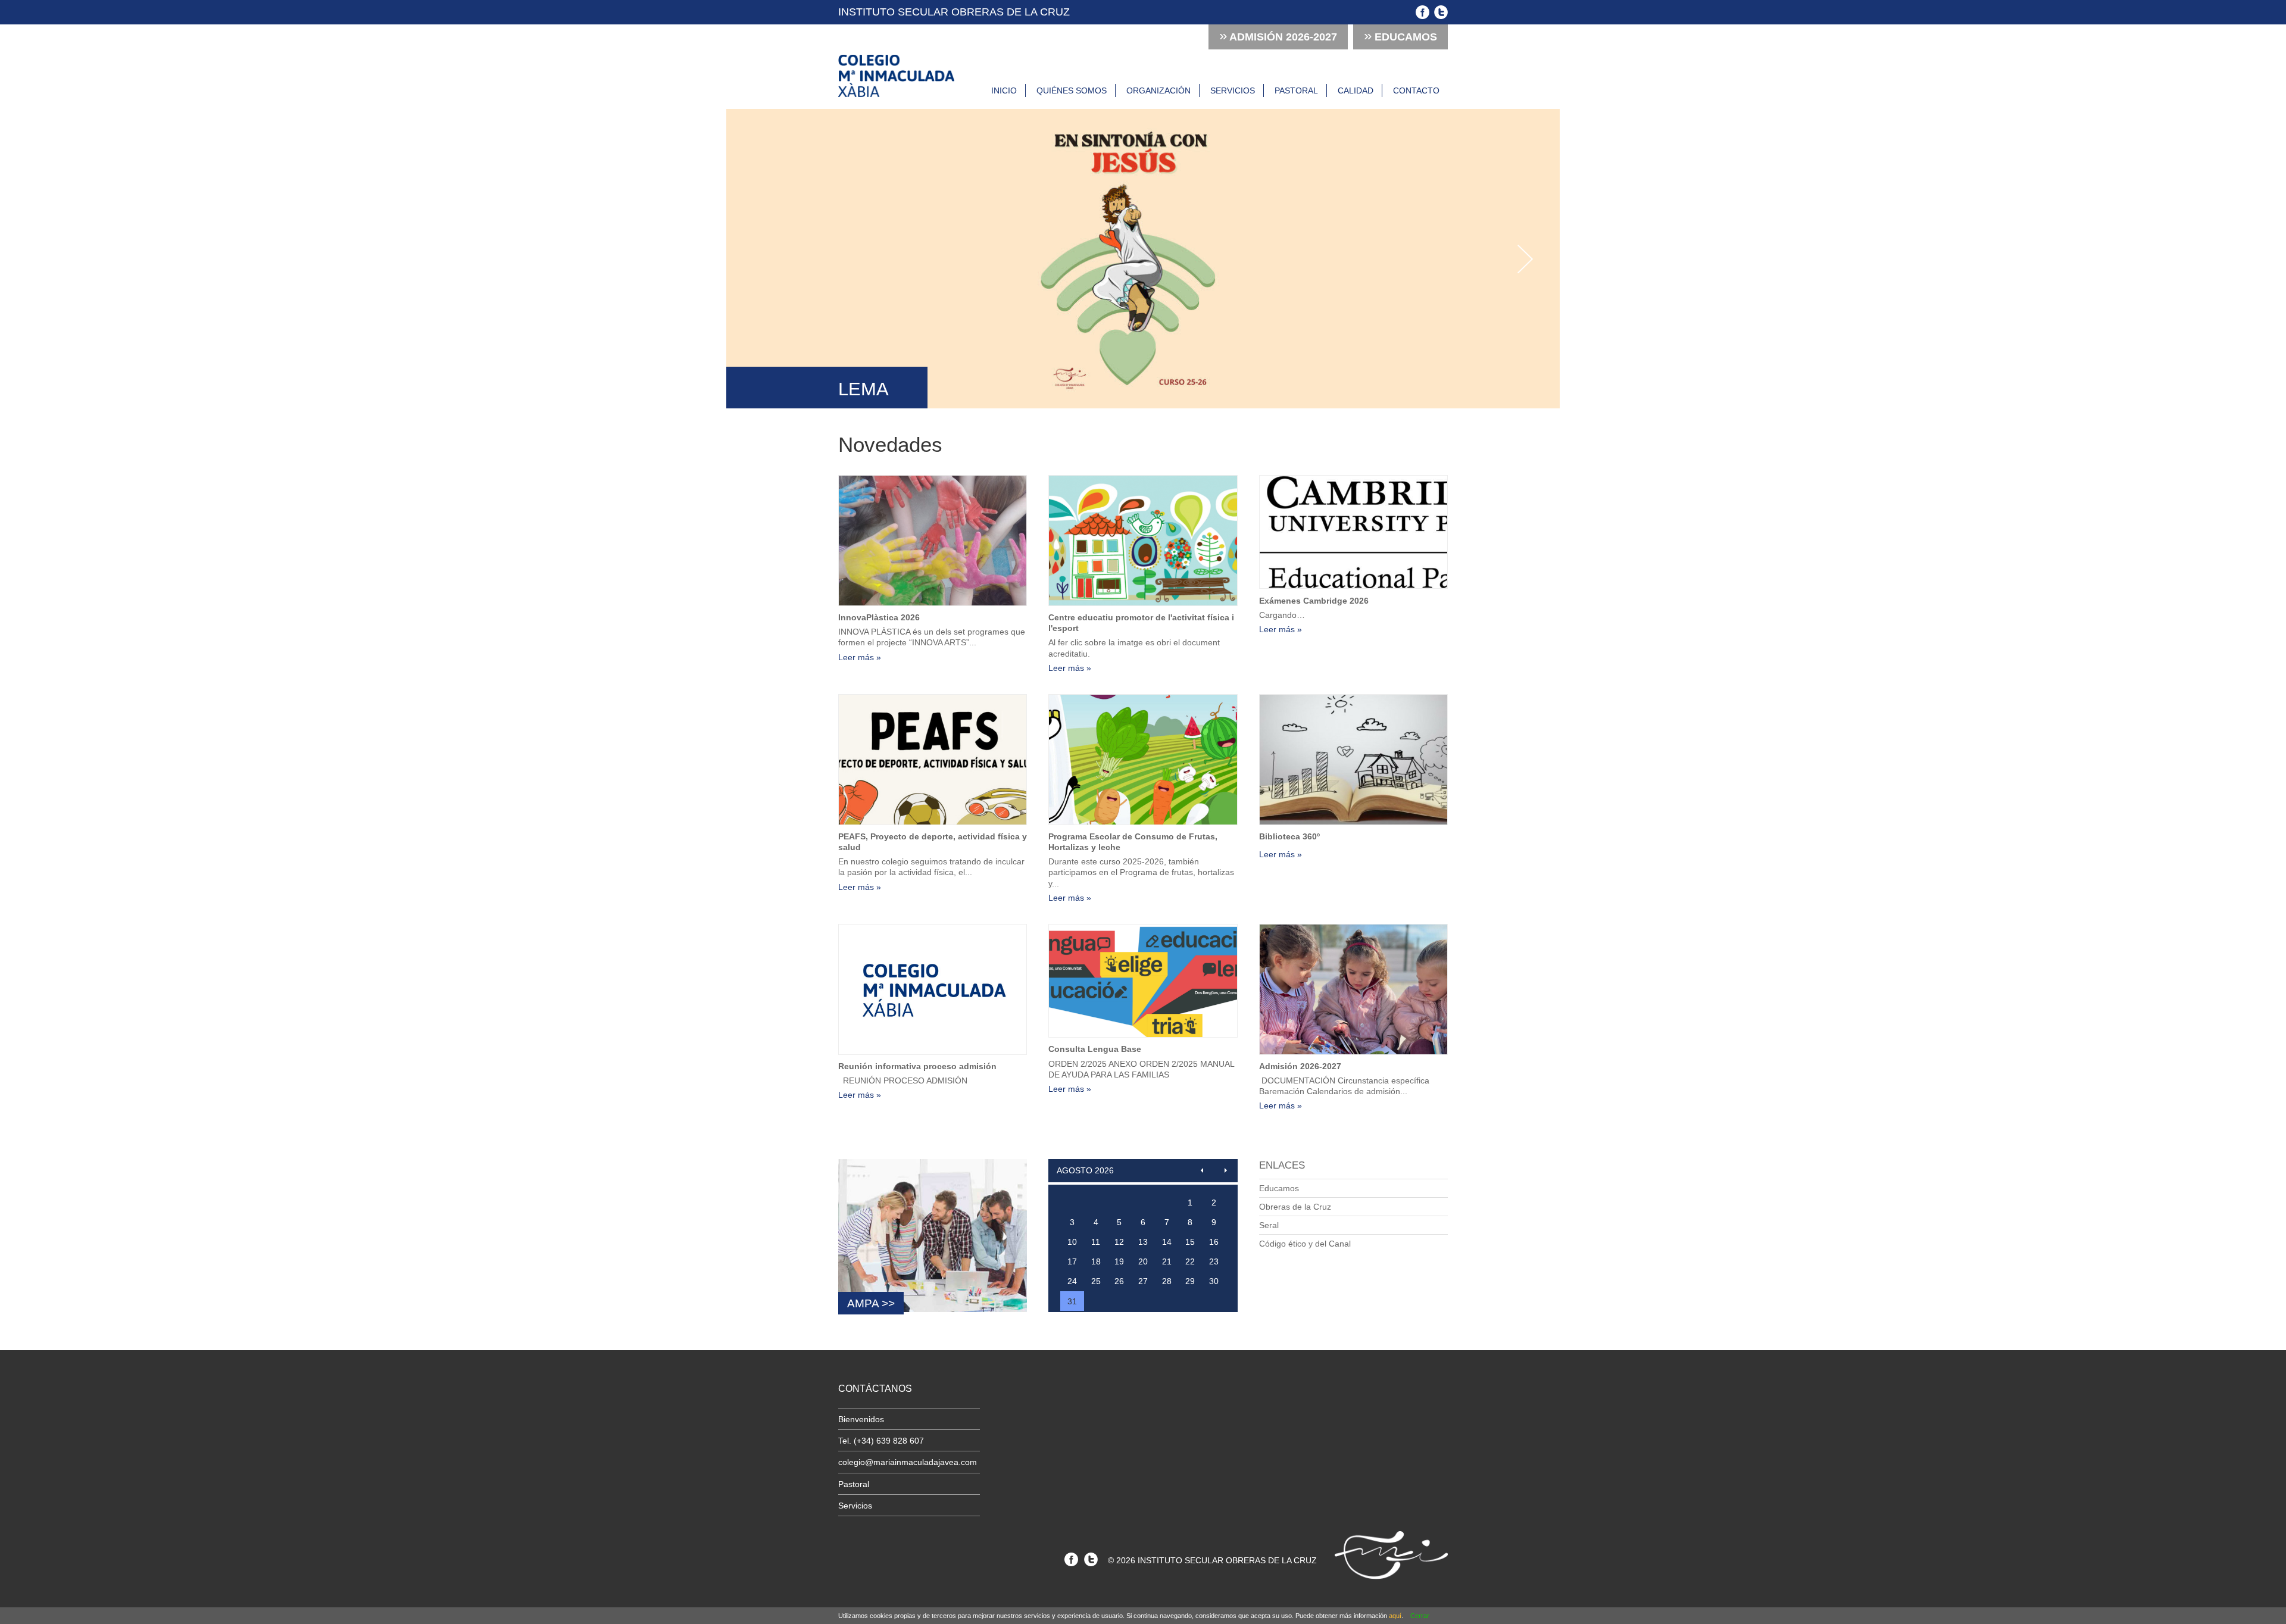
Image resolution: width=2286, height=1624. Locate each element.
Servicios (1233, 90)
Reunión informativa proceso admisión (917, 1066)
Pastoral (1296, 90)
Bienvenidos (861, 1419)
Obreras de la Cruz (1295, 1207)
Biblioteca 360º (1289, 836)
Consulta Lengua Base (1095, 1049)
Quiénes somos (1072, 90)
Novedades (890, 444)
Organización (1158, 90)
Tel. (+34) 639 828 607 (881, 1441)
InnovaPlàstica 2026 (879, 617)
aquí (1395, 1616)
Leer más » (860, 657)
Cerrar (1420, 1616)
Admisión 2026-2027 (1300, 1066)
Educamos (1400, 35)
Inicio (1004, 90)
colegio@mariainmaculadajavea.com (908, 1462)
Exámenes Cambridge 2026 (1314, 601)
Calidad (1356, 90)
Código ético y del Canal (1305, 1244)
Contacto (1416, 90)
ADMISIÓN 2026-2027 (1278, 35)
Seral (1269, 1225)
